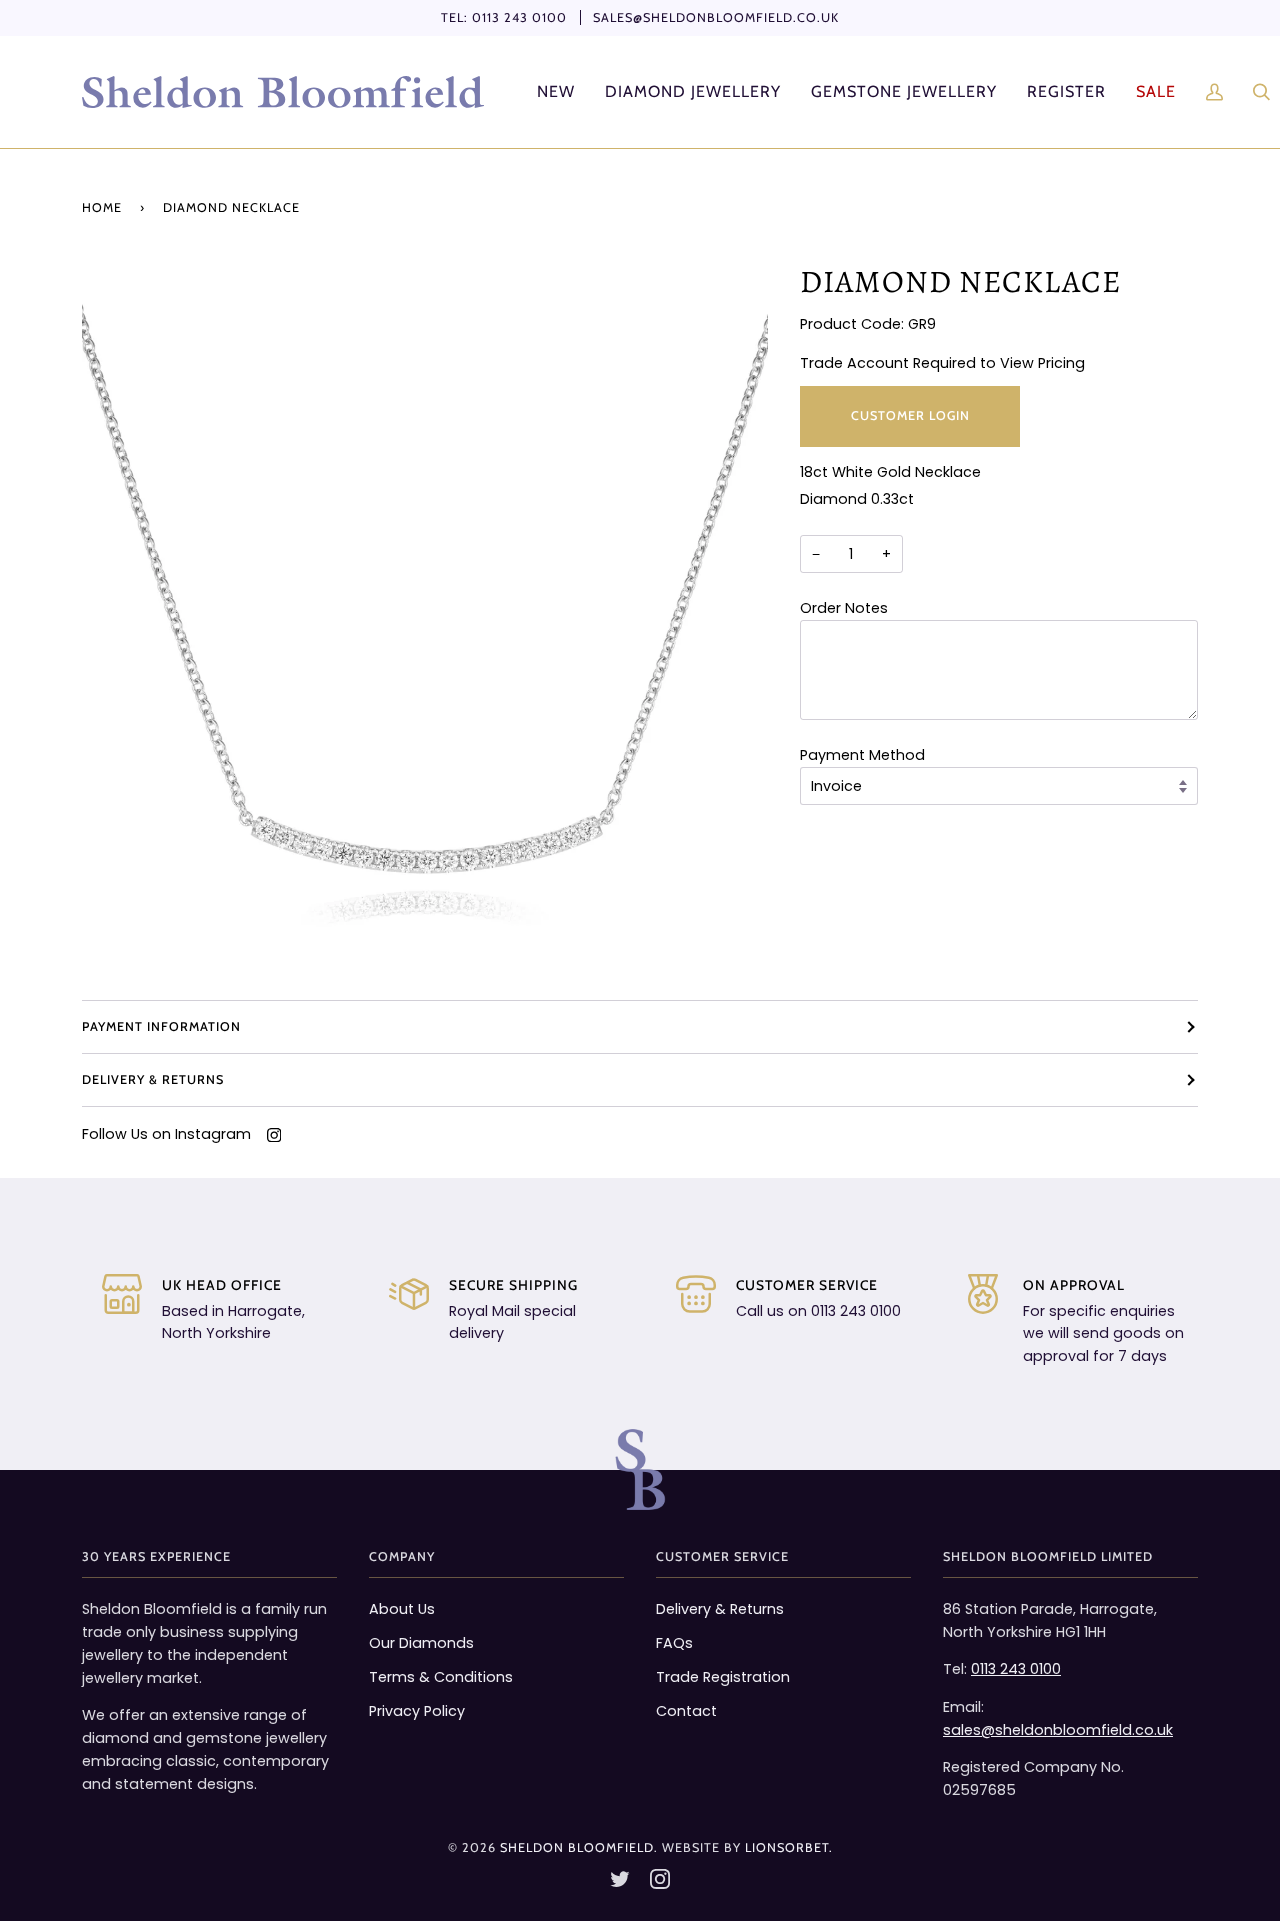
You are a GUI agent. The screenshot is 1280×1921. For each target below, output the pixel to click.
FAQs (674, 1643)
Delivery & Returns (153, 1079)
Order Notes (844, 608)
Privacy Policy (417, 1711)
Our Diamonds (421, 1643)
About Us (402, 1609)
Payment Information (161, 1026)
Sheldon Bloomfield (577, 1847)
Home (102, 207)
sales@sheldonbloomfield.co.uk (716, 17)
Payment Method (862, 755)
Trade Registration (723, 1677)
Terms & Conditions (441, 1677)
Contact (686, 1711)
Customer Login (909, 415)
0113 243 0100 (519, 17)
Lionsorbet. (789, 1847)
